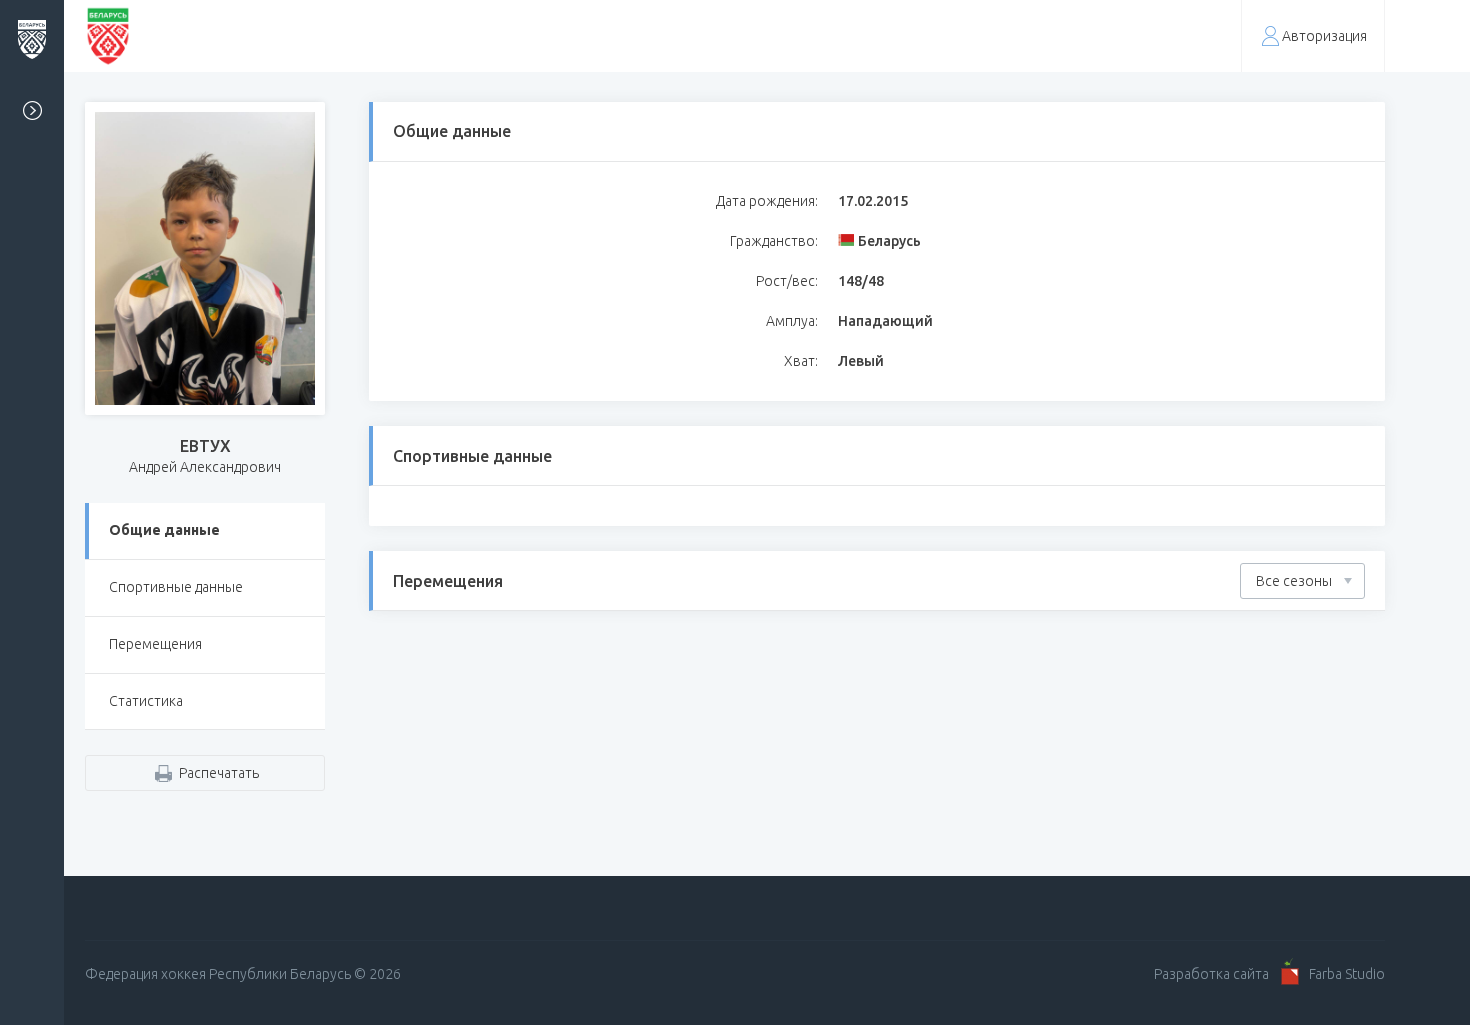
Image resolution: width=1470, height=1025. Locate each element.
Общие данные (164, 530)
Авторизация (1324, 36)
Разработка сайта (1211, 974)
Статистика (146, 701)
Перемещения (155, 644)
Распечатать (219, 773)
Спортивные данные (176, 587)
